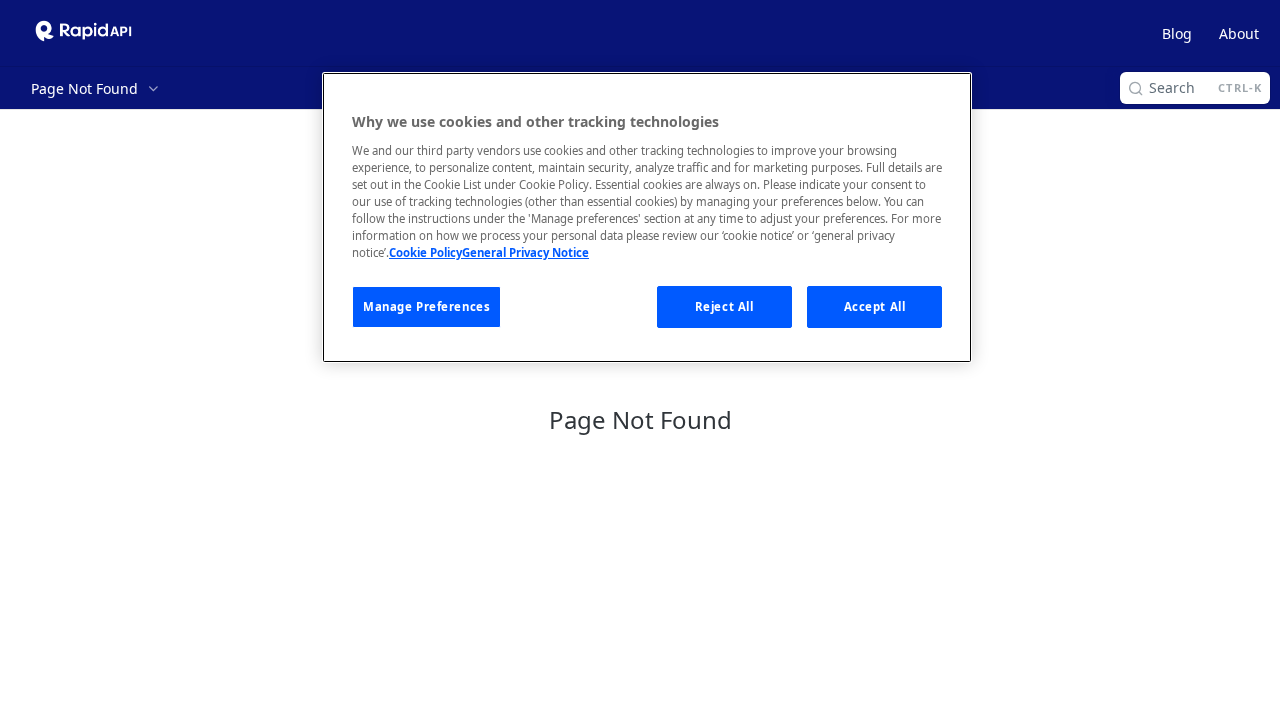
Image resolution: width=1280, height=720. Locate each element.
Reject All (724, 306)
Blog (1177, 33)
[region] (647, 217)
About (1239, 33)
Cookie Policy (425, 252)
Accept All (875, 306)
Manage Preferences (426, 306)
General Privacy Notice (525, 252)
